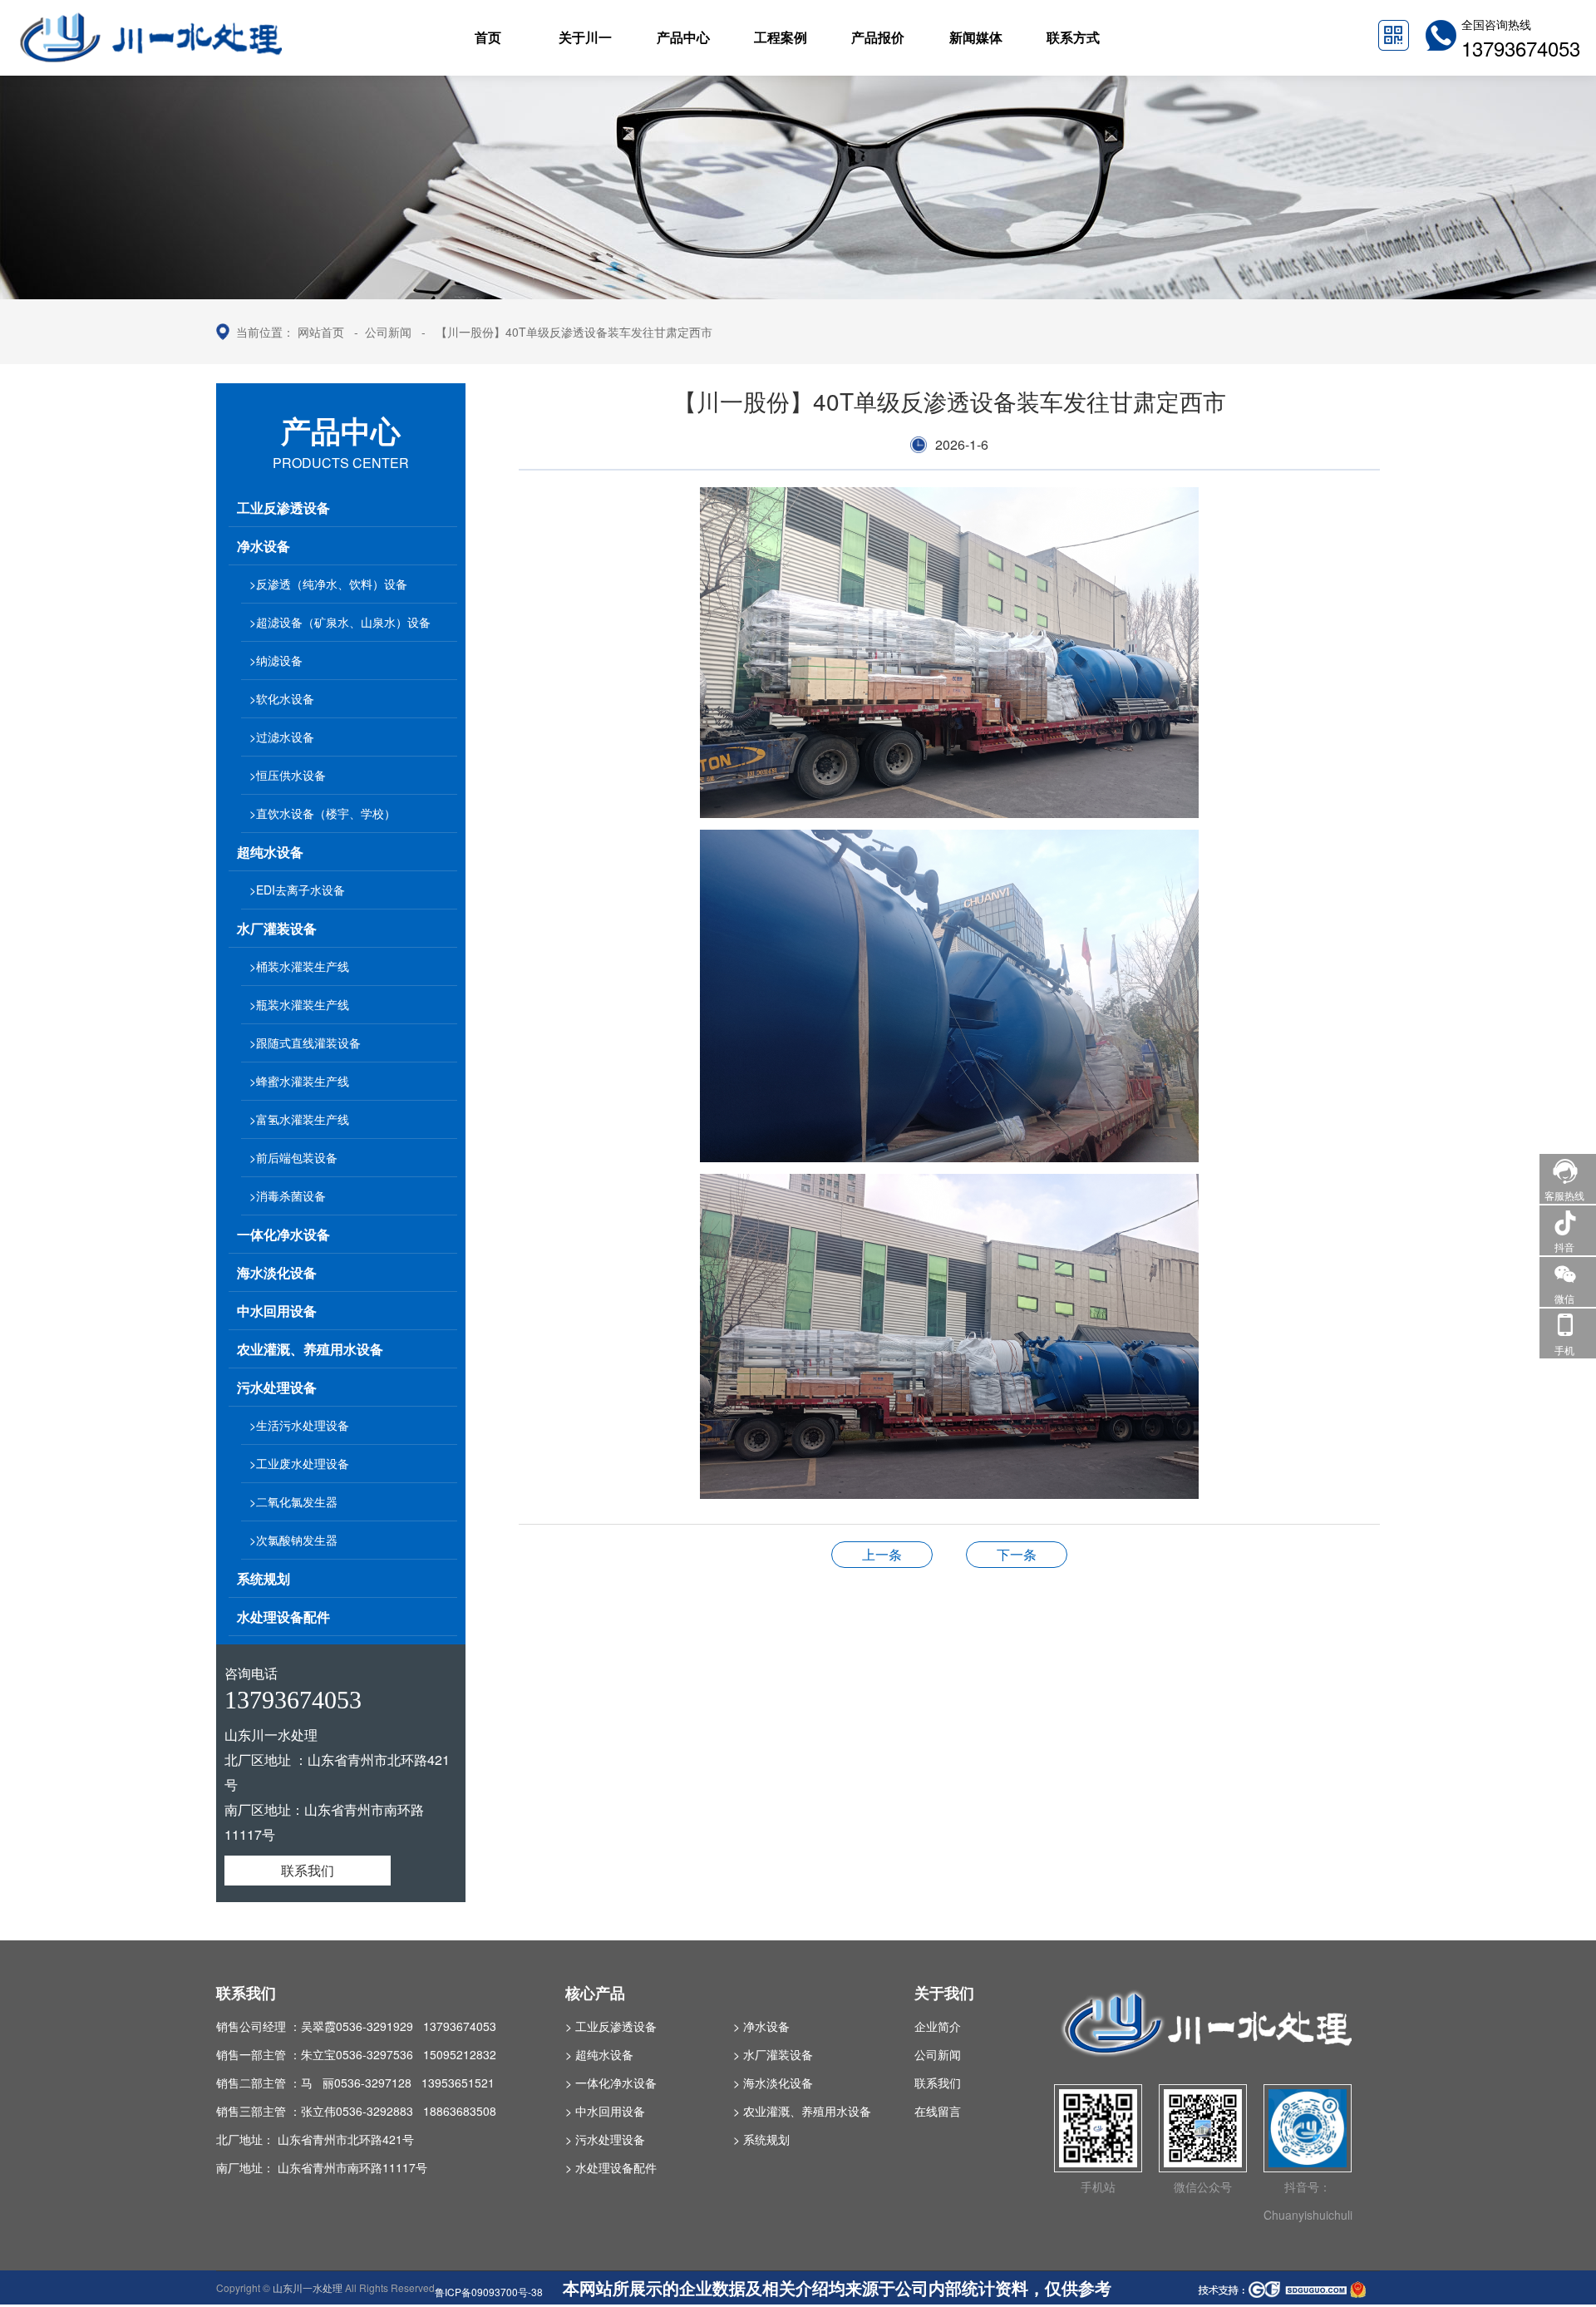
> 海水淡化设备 (773, 2083)
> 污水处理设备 (605, 2139)
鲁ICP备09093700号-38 (489, 2292)
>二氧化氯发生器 (293, 1501)
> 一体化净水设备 (611, 2083)
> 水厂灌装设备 (773, 2054)
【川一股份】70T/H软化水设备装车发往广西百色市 (1017, 1554)
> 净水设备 (761, 2026)
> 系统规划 (761, 2139)
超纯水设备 (270, 852)
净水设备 (264, 546)
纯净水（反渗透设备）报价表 (882, 1554)
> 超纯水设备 (599, 2054)
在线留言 (938, 2111)
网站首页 (321, 332)
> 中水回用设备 (605, 2111)
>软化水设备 (282, 698)
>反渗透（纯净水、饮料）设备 (328, 584)
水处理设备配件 (283, 1617)
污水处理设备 (277, 1387)
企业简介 (938, 2026)
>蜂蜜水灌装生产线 (299, 1081)
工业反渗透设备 (283, 508)
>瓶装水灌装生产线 (299, 1004)
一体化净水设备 (283, 1234)
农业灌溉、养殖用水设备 (310, 1349)
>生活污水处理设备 (299, 1425)
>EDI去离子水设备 (297, 890)
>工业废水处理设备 (299, 1463)
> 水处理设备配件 (611, 2167)
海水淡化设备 (277, 1272)
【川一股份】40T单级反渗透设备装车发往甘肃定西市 (574, 332)
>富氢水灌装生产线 (299, 1119)
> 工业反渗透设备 (611, 2026)
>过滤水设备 (282, 737)
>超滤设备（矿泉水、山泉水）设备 (340, 622)
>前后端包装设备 (293, 1157)
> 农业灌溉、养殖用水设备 (802, 2111)
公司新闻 (388, 332)
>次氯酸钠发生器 (293, 1540)
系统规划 (264, 1578)
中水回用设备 (277, 1311)
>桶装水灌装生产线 (299, 966)
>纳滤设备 (276, 660)
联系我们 (308, 1870)
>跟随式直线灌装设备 (305, 1043)
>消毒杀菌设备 (288, 1195)
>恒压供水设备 (288, 775)
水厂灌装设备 (277, 928)
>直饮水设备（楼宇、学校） (323, 813)
